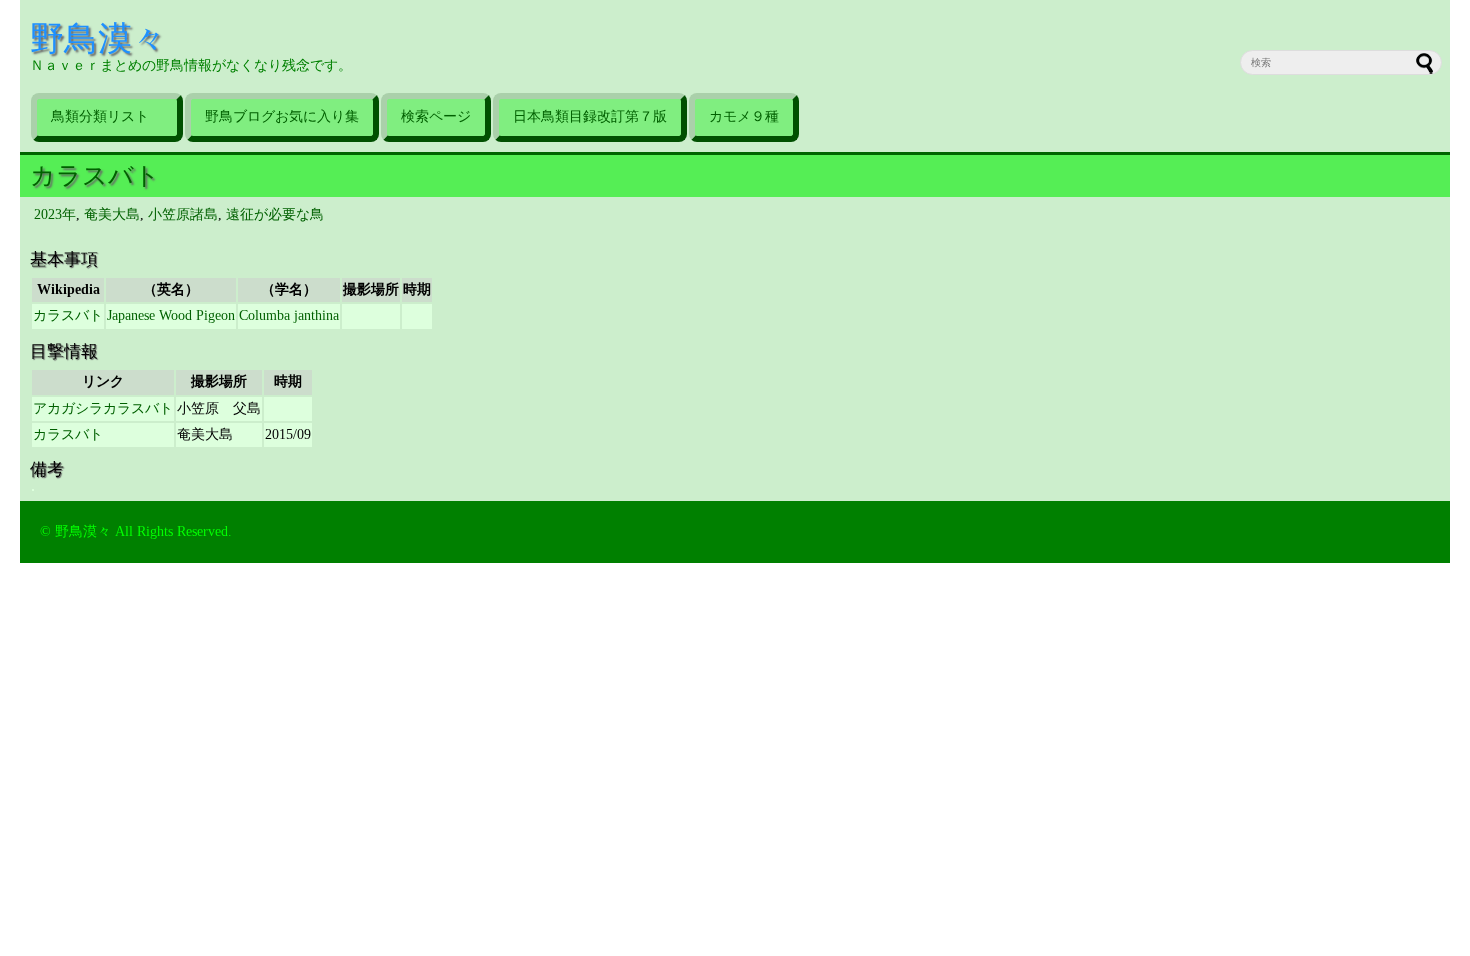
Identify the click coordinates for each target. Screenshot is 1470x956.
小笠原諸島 (183, 214)
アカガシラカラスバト (103, 408)
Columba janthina (289, 315)
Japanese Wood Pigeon (171, 315)
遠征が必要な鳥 (275, 214)
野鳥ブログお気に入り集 (282, 116)
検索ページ (436, 116)
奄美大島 (112, 214)
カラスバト (95, 175)
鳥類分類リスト (107, 116)
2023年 (55, 214)
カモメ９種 (744, 116)
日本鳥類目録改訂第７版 (590, 116)
